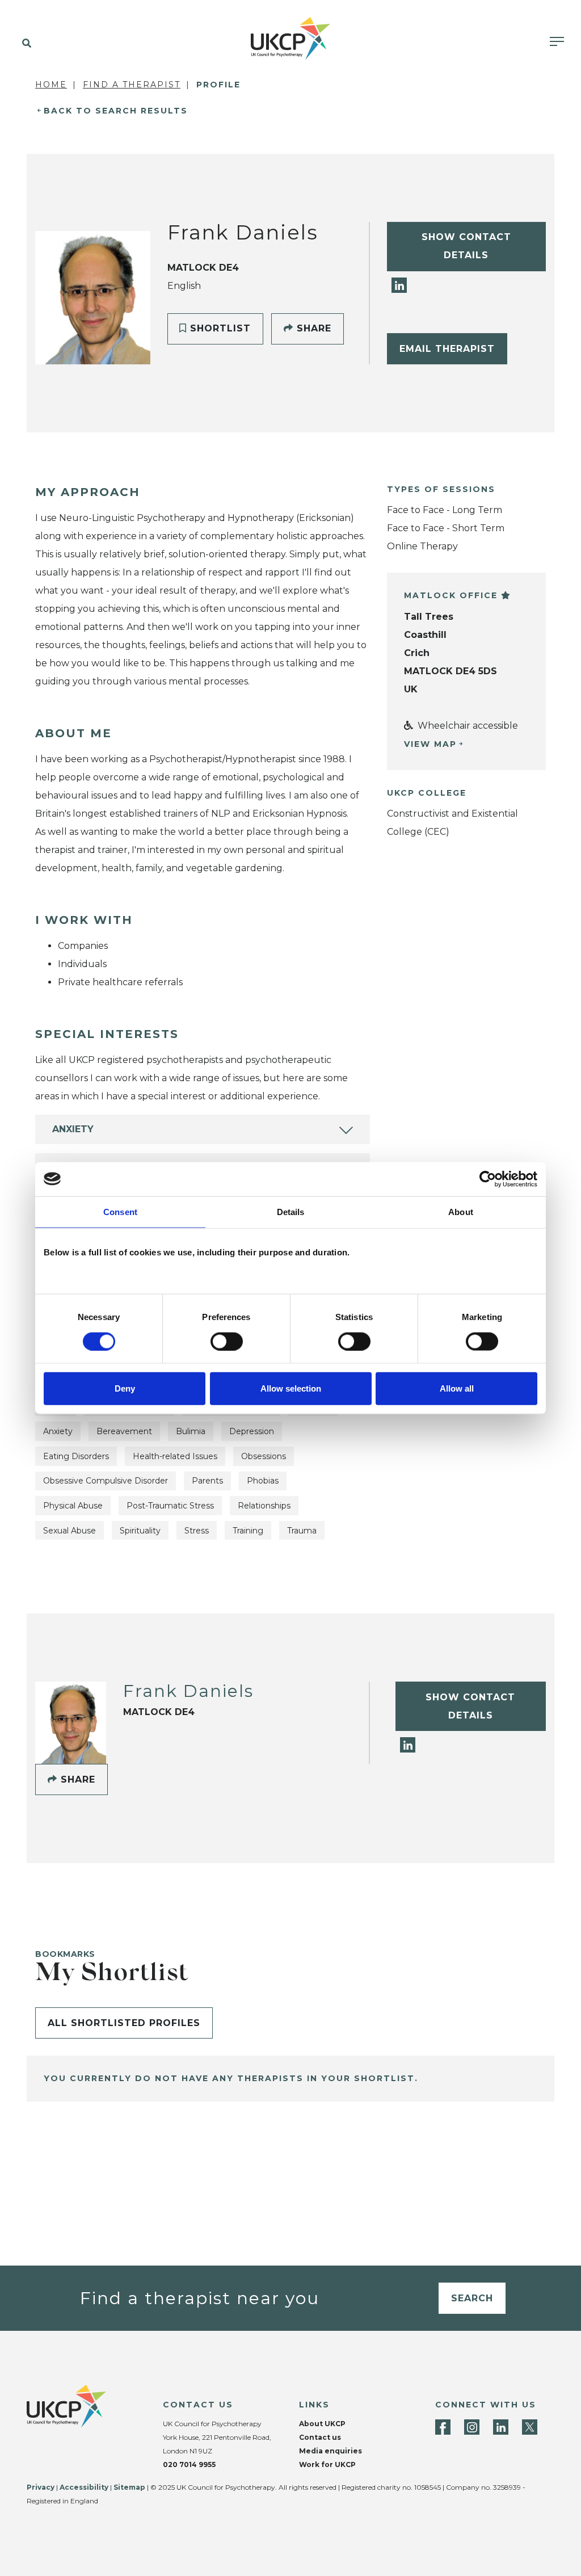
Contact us (320, 2437)
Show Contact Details (466, 246)
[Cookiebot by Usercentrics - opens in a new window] (488, 1179)
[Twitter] (530, 2427)
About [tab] (461, 1211)
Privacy (41, 2487)
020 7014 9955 (189, 2464)
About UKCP (322, 2424)
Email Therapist (447, 349)
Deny (125, 1388)
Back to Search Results (116, 111)
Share (312, 328)
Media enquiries (331, 2451)
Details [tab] (291, 1211)
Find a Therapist (132, 85)
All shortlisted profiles (124, 2023)
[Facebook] (443, 2427)
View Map (430, 744)
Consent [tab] (120, 1211)
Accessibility (84, 2487)
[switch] (227, 1341)
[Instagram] (472, 2427)
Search (472, 2298)
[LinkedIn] (399, 285)
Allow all (457, 1388)
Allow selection (291, 1388)
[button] (24, 44)
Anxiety (73, 1129)
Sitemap (129, 2487)
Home (51, 85)
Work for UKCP (327, 2464)
